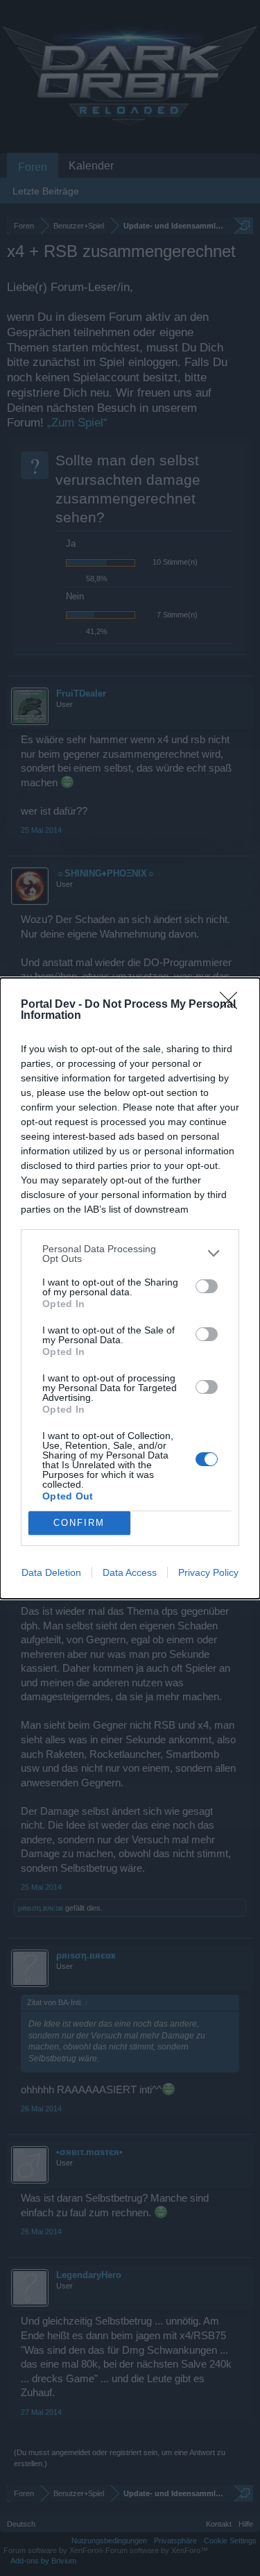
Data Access (130, 1572)
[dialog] (130, 1288)
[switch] (207, 1286)
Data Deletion (51, 1572)
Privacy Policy (208, 1572)
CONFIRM (79, 1523)
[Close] (233, 1005)
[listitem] (130, 1254)
